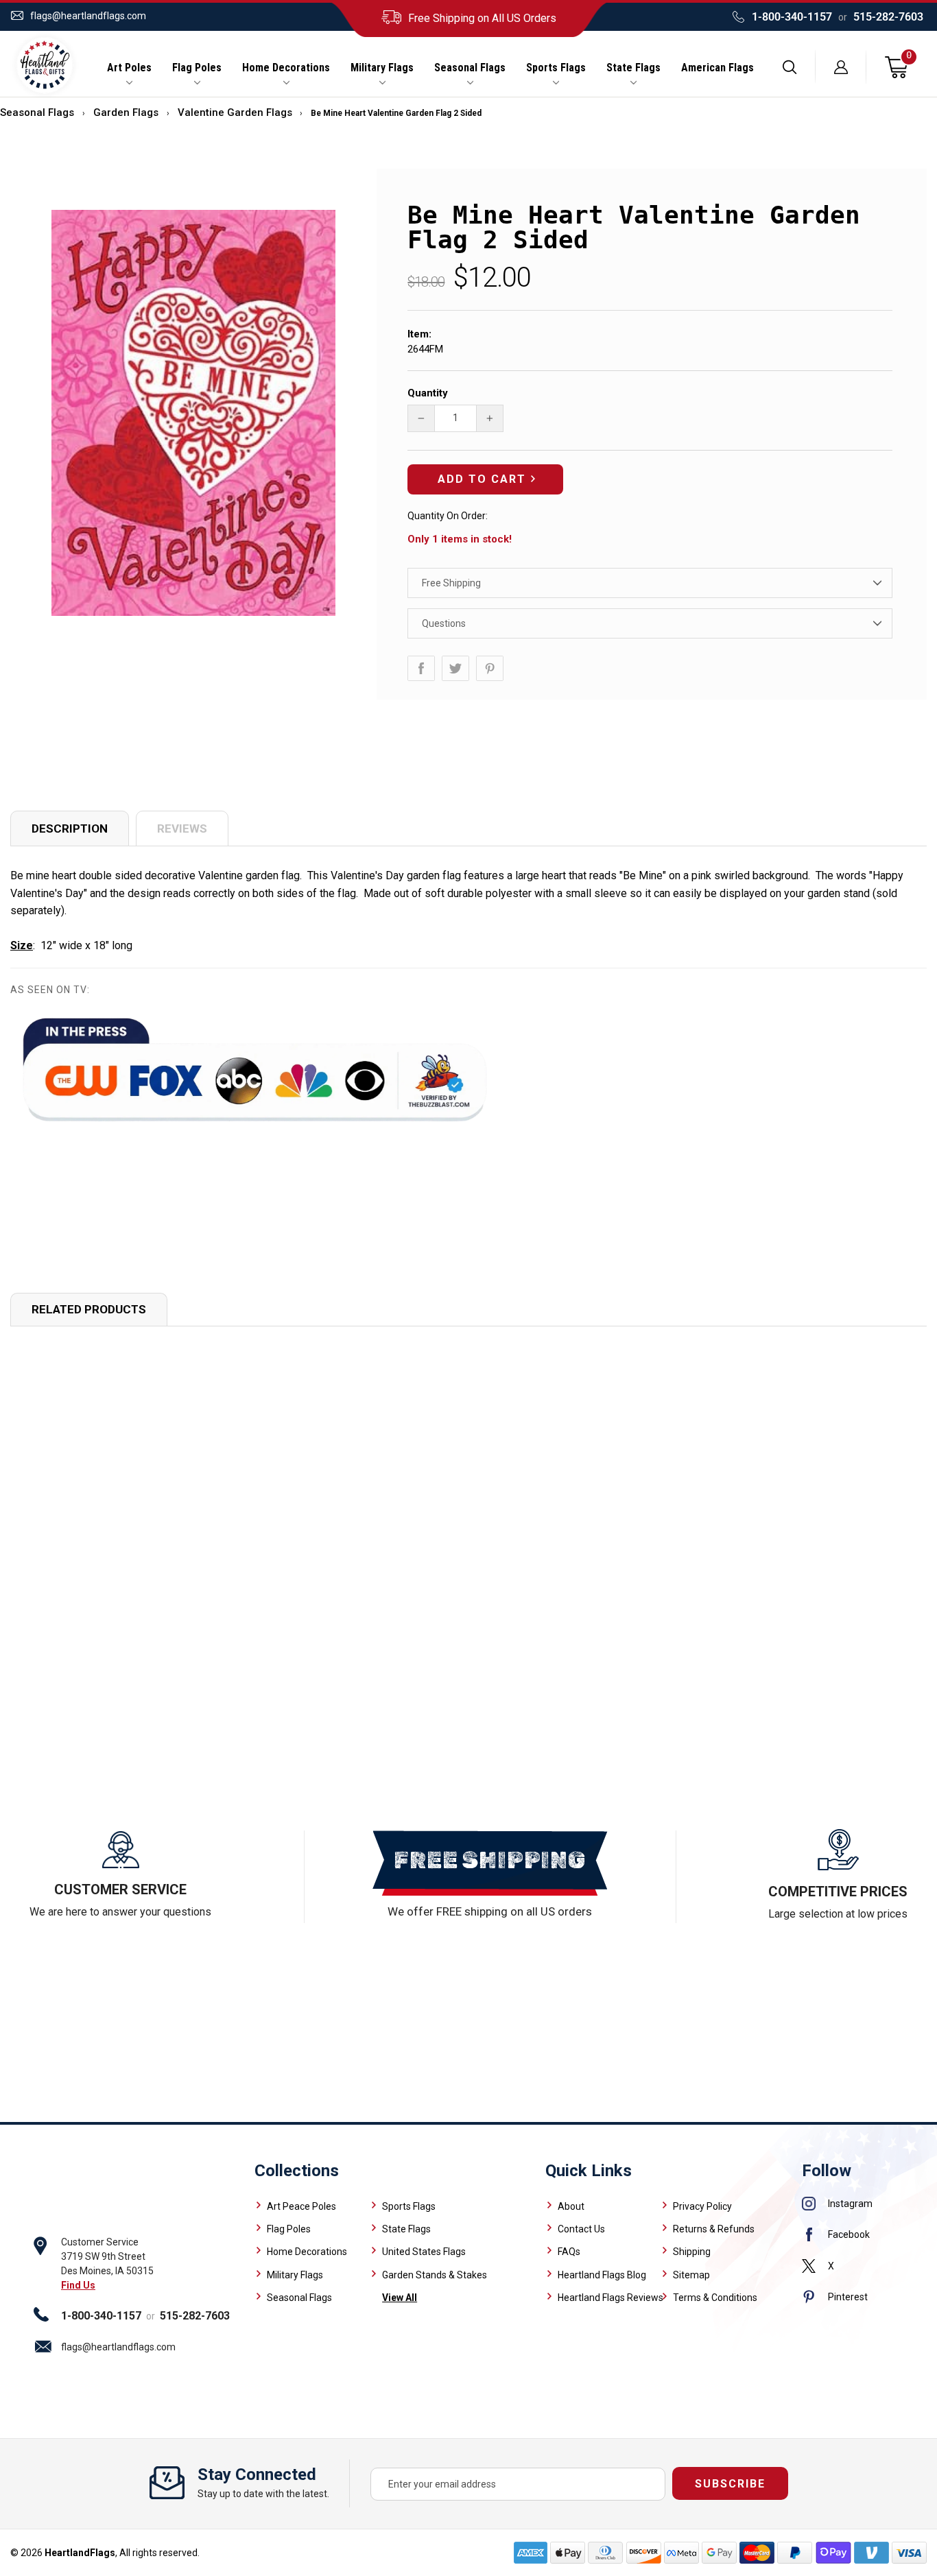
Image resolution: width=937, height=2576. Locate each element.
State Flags (633, 68)
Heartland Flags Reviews (610, 2298)
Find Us (78, 2285)
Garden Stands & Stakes (435, 2275)
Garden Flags (126, 112)
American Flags (717, 68)
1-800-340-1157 (792, 17)
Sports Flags (556, 68)
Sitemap (691, 2275)
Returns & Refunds (714, 2229)
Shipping (692, 2252)
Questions (444, 623)
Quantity (428, 393)
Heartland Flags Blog (602, 2275)
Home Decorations (286, 68)
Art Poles (129, 68)
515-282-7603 (888, 17)
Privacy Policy (702, 2206)
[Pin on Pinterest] (490, 668)
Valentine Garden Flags (235, 112)
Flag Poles (197, 68)
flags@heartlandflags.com (88, 16)
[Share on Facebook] (421, 668)
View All (400, 2298)
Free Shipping (451, 583)
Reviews (182, 828)
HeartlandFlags (80, 2553)
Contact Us (581, 2229)
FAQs (569, 2252)
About (571, 2206)
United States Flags (424, 2252)
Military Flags (382, 68)
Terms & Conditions (715, 2298)
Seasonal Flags (470, 68)
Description (70, 828)
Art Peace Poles (301, 2206)
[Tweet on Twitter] (455, 668)
